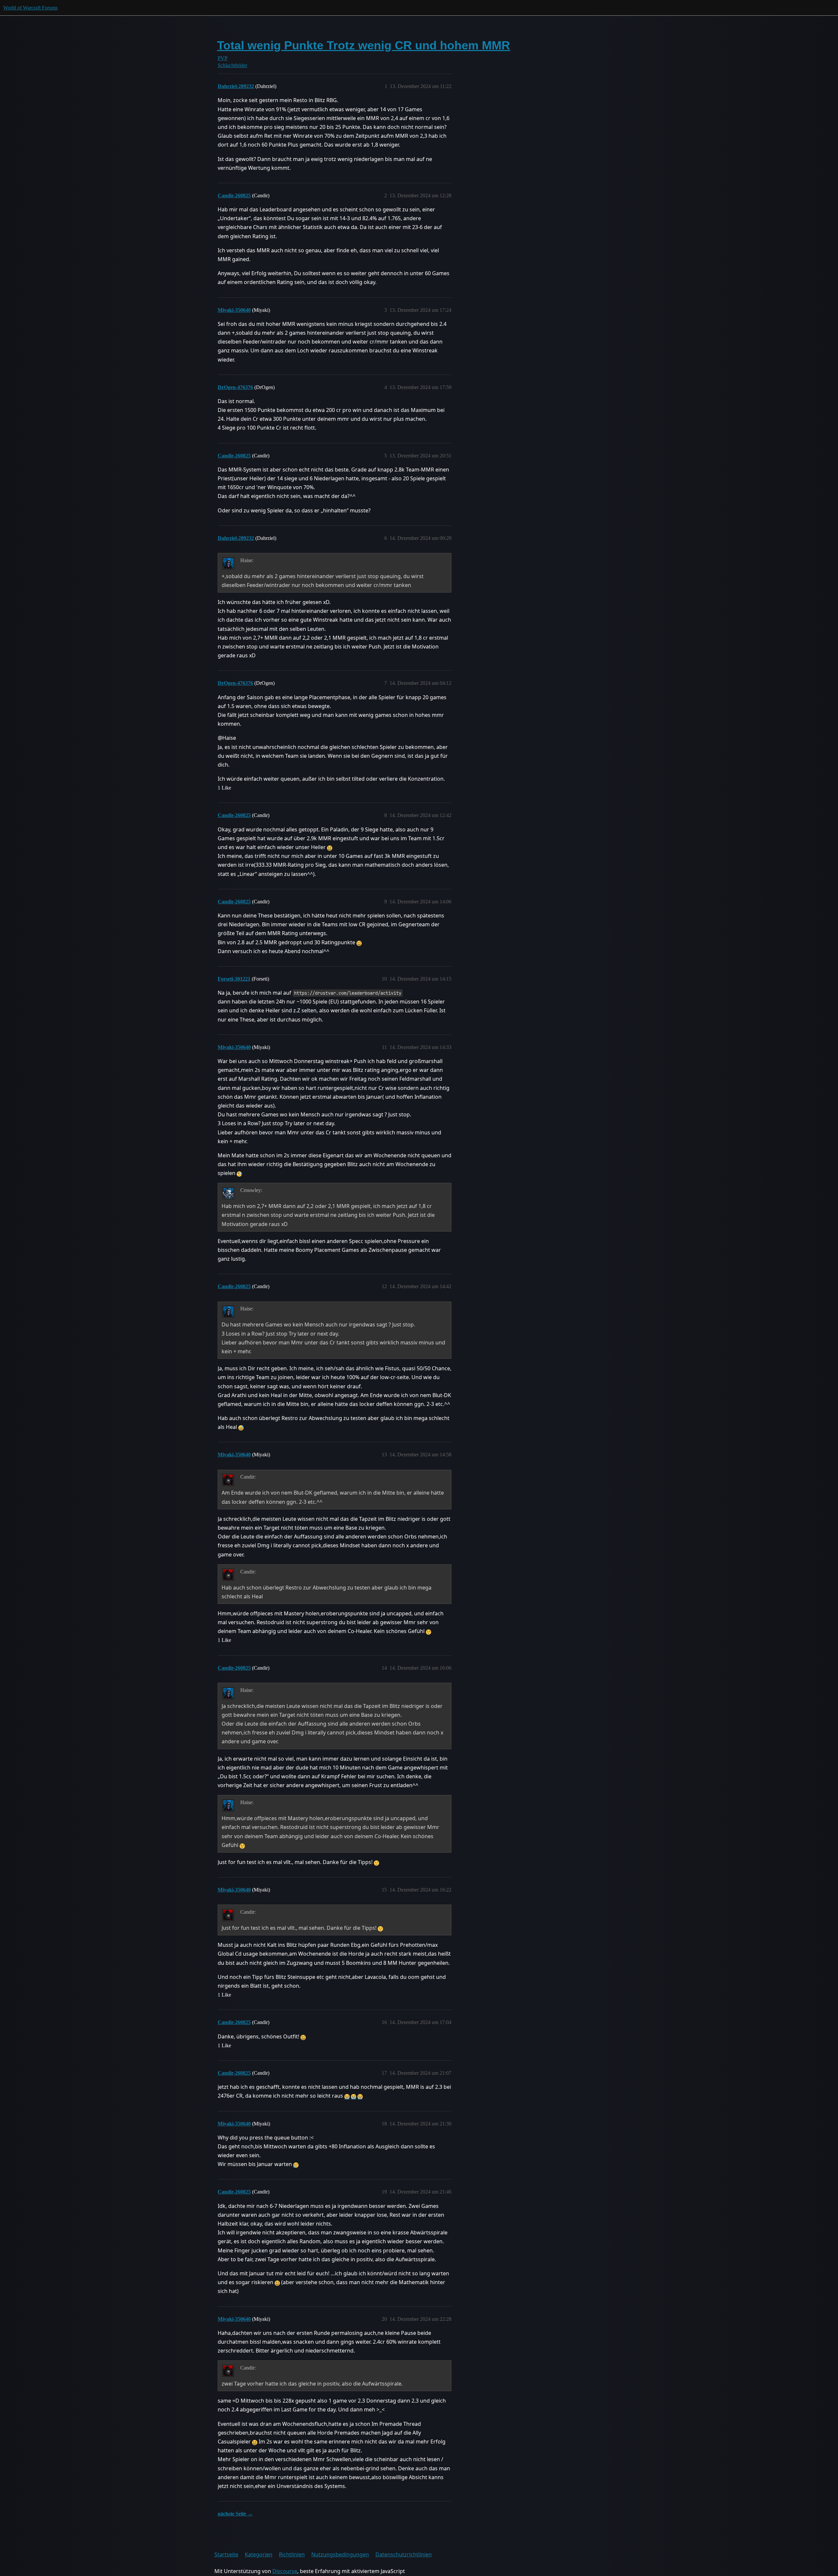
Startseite (226, 2554)
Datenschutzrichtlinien (404, 2554)
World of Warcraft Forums (30, 8)
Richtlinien (292, 2554)
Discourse (285, 2571)
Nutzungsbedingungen (340, 2554)
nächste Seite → (235, 2514)
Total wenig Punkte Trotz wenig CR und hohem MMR (364, 45)
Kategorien (259, 2554)
